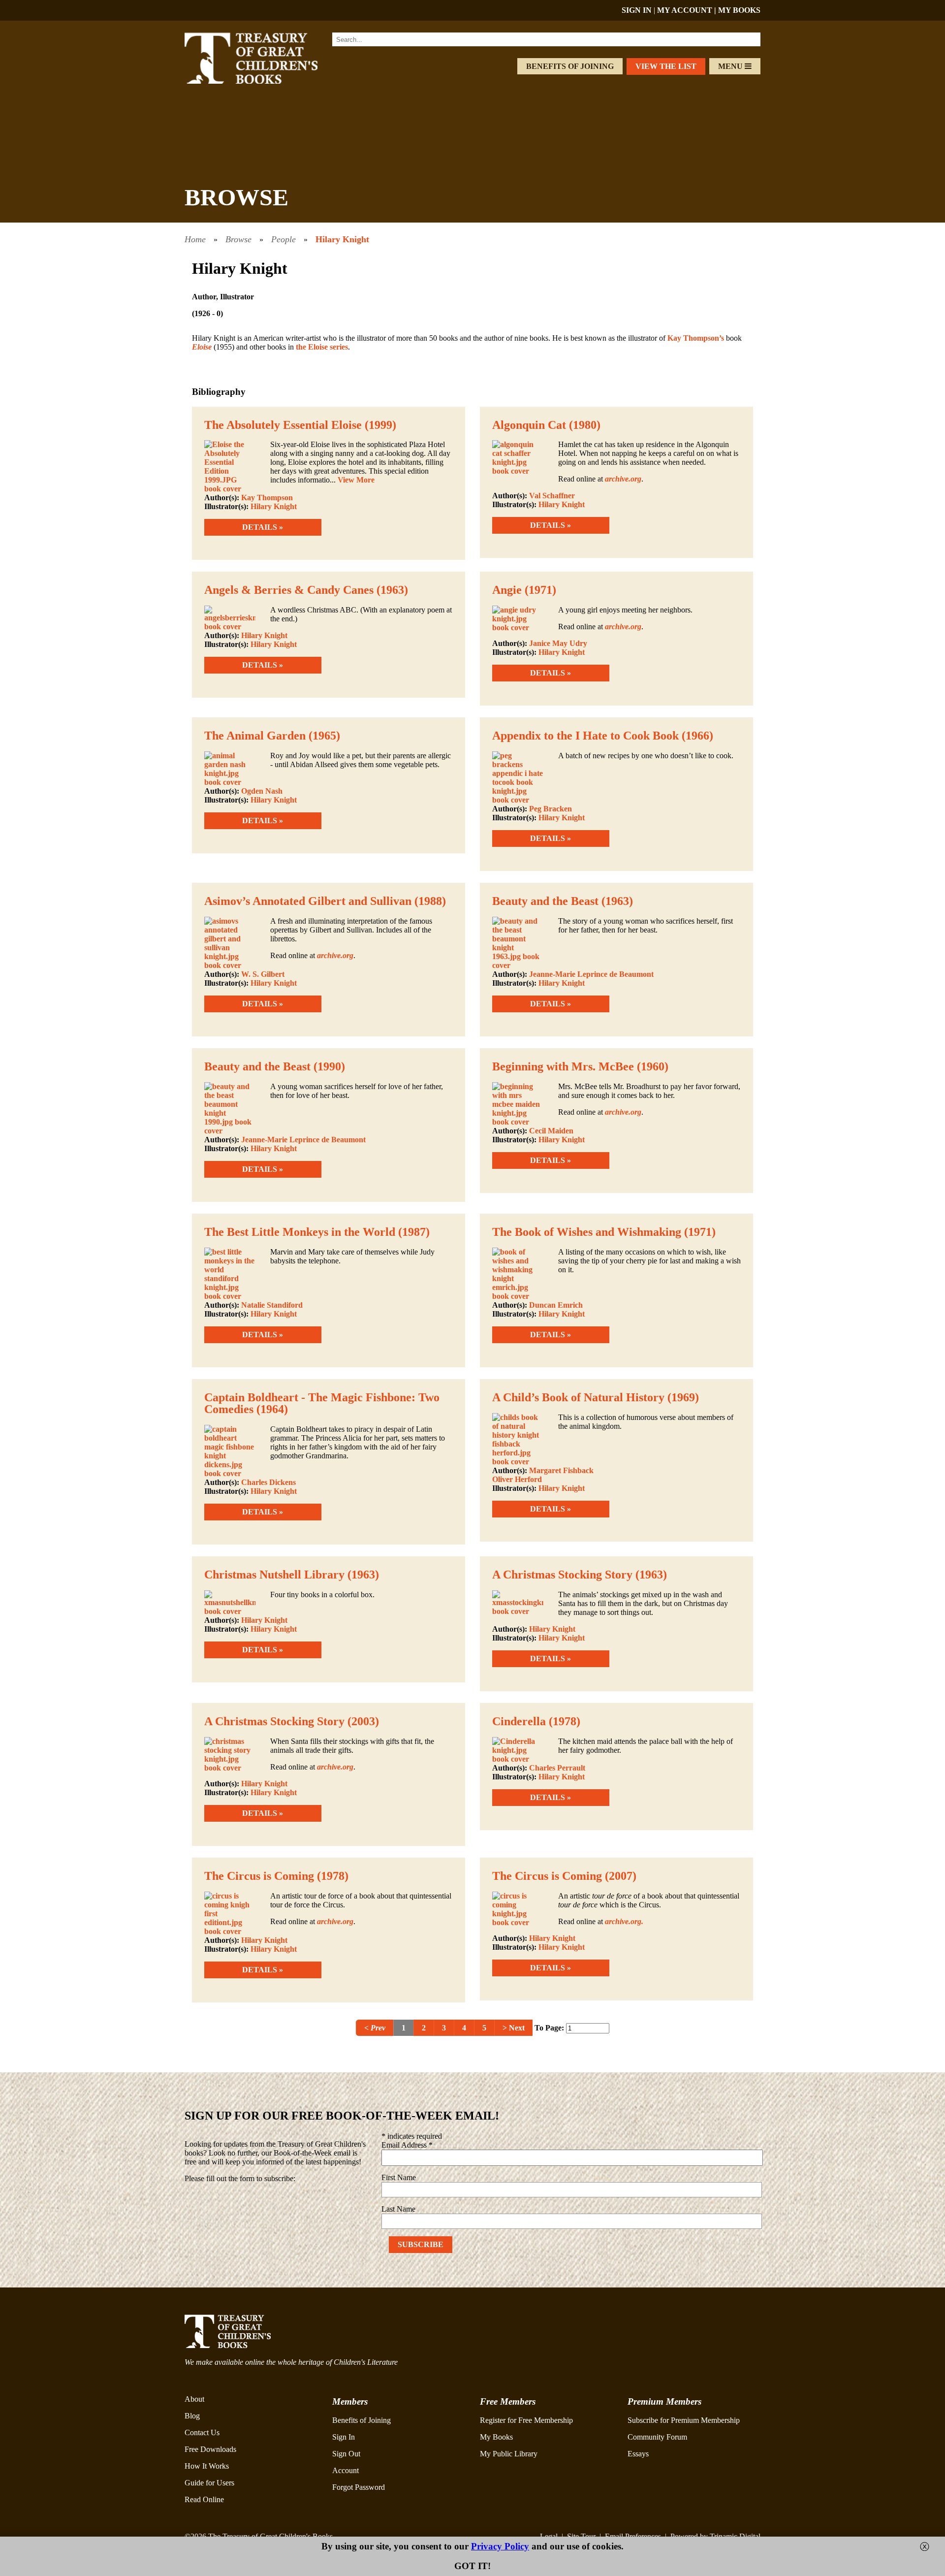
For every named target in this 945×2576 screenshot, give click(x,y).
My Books (496, 2437)
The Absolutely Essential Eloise (283, 425)
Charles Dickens (268, 1482)
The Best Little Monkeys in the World (300, 1232)
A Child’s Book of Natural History (578, 1397)
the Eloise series (322, 347)
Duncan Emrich (556, 1305)
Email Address (407, 2145)
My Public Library (509, 2454)
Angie (507, 590)
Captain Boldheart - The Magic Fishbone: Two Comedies (322, 1403)
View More (356, 480)
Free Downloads (210, 2449)
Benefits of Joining (570, 66)
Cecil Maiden (551, 1131)
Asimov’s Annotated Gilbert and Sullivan (308, 901)
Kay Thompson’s (696, 338)
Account (346, 2470)
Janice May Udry (558, 643)
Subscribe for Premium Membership (684, 2420)
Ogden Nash (262, 791)
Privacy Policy (500, 2546)
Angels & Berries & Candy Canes (289, 590)
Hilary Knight (342, 239)
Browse (238, 239)
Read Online (204, 2499)
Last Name (398, 2209)
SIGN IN (637, 10)
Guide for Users (209, 2483)
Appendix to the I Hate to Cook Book (585, 736)
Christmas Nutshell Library (274, 1575)
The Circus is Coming (259, 1876)
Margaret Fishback (561, 1470)
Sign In (344, 2437)
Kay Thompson (267, 498)
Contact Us (202, 2432)
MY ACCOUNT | (688, 10)
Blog (192, 2416)
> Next (514, 2028)
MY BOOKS (739, 10)
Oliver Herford (517, 1479)
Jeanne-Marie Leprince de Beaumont (591, 974)
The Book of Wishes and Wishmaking (587, 1232)
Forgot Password (359, 2487)
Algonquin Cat (529, 425)
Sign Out (346, 2454)
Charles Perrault (557, 1768)
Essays (638, 2454)
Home (195, 239)
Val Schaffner (552, 496)
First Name (399, 2177)
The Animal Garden (255, 736)
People (283, 239)
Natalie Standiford (272, 1305)
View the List (666, 66)
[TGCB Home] (264, 81)
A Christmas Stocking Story (562, 1575)
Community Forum (657, 2437)
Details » (263, 527)
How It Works (207, 2466)
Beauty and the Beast (545, 901)
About (194, 2399)
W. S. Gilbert (263, 974)
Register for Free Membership (526, 2420)
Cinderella (519, 1721)
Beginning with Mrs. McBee (563, 1066)
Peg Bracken (551, 809)
